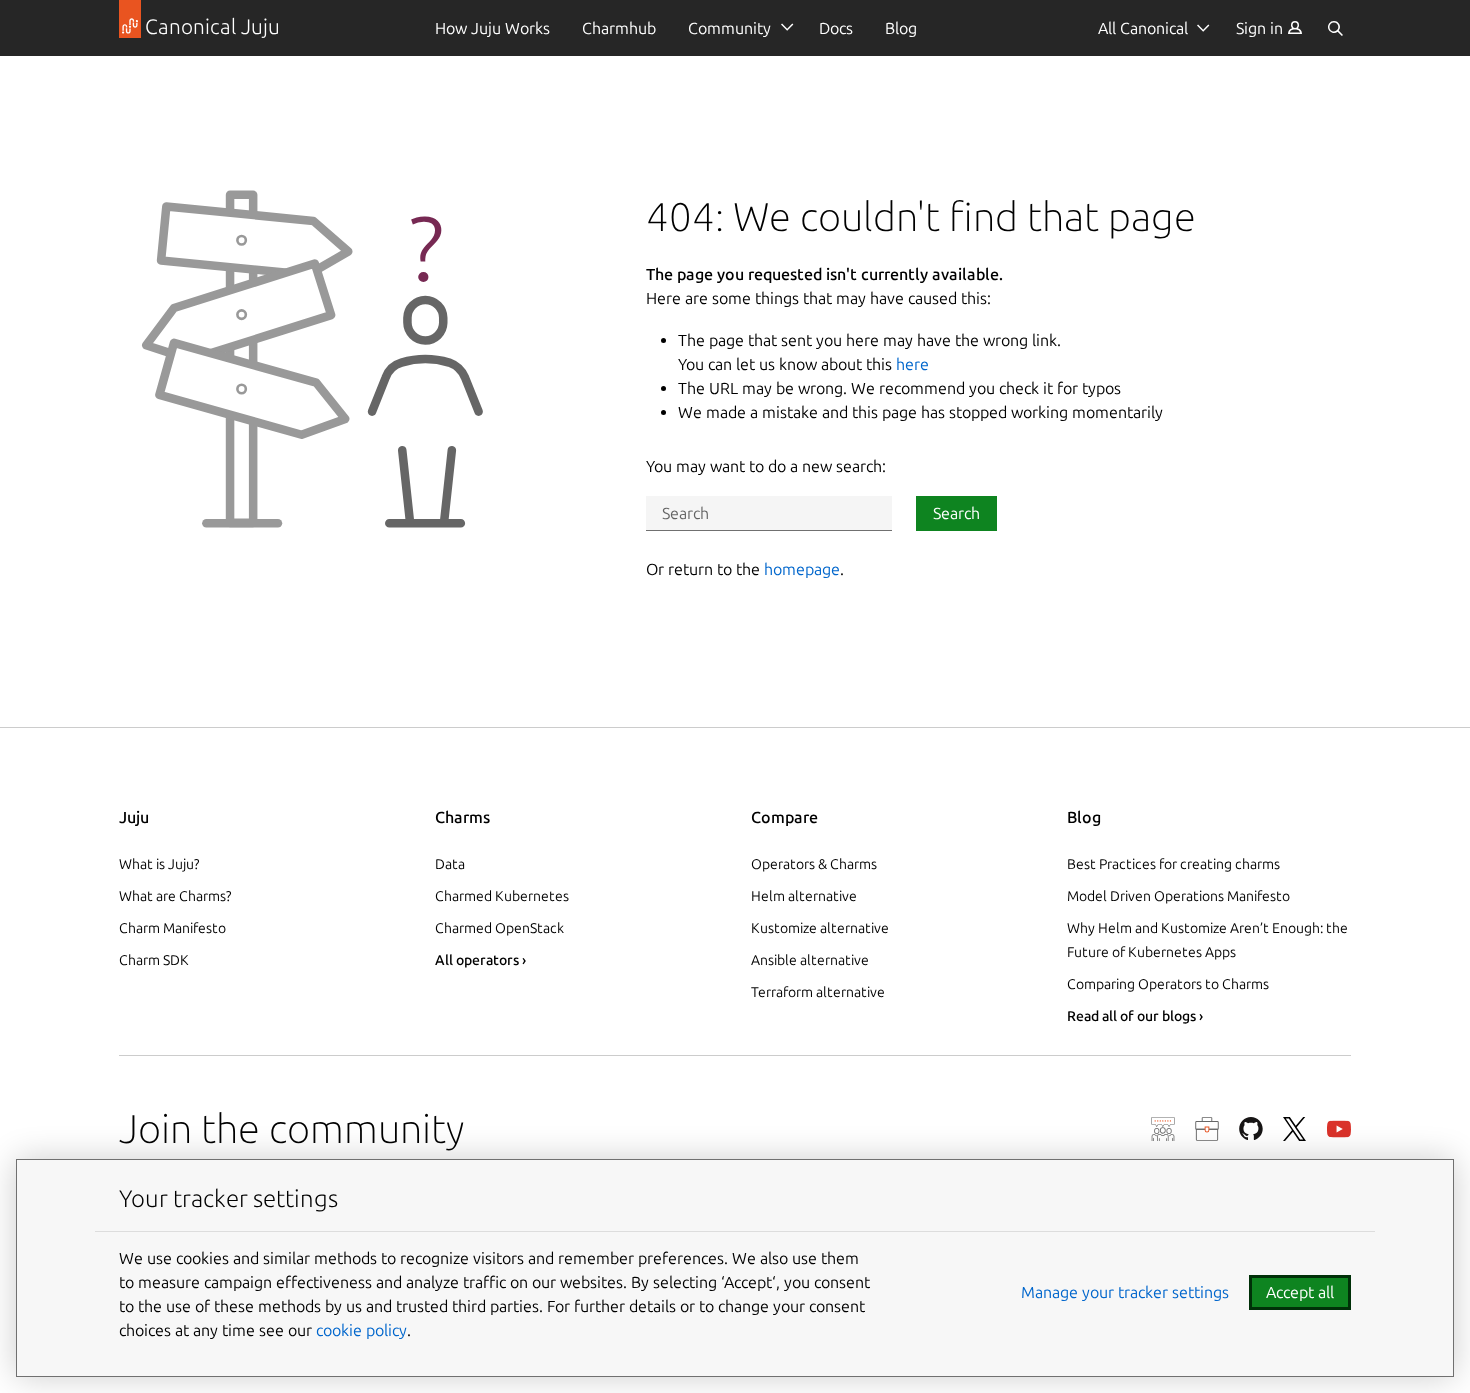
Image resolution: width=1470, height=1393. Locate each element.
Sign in (1261, 28)
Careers (1207, 1129)
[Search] (1335, 28)
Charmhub (619, 28)
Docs (836, 28)
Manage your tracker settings (1125, 1292)
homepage (802, 569)
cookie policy (361, 1330)
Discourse (1163, 1129)
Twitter (1295, 1129)
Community (729, 28)
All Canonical (1143, 28)
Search (956, 513)
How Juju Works (492, 28)
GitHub (1251, 1129)
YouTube (1339, 1129)
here (912, 364)
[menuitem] (1269, 28)
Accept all (1300, 1292)
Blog (901, 28)
